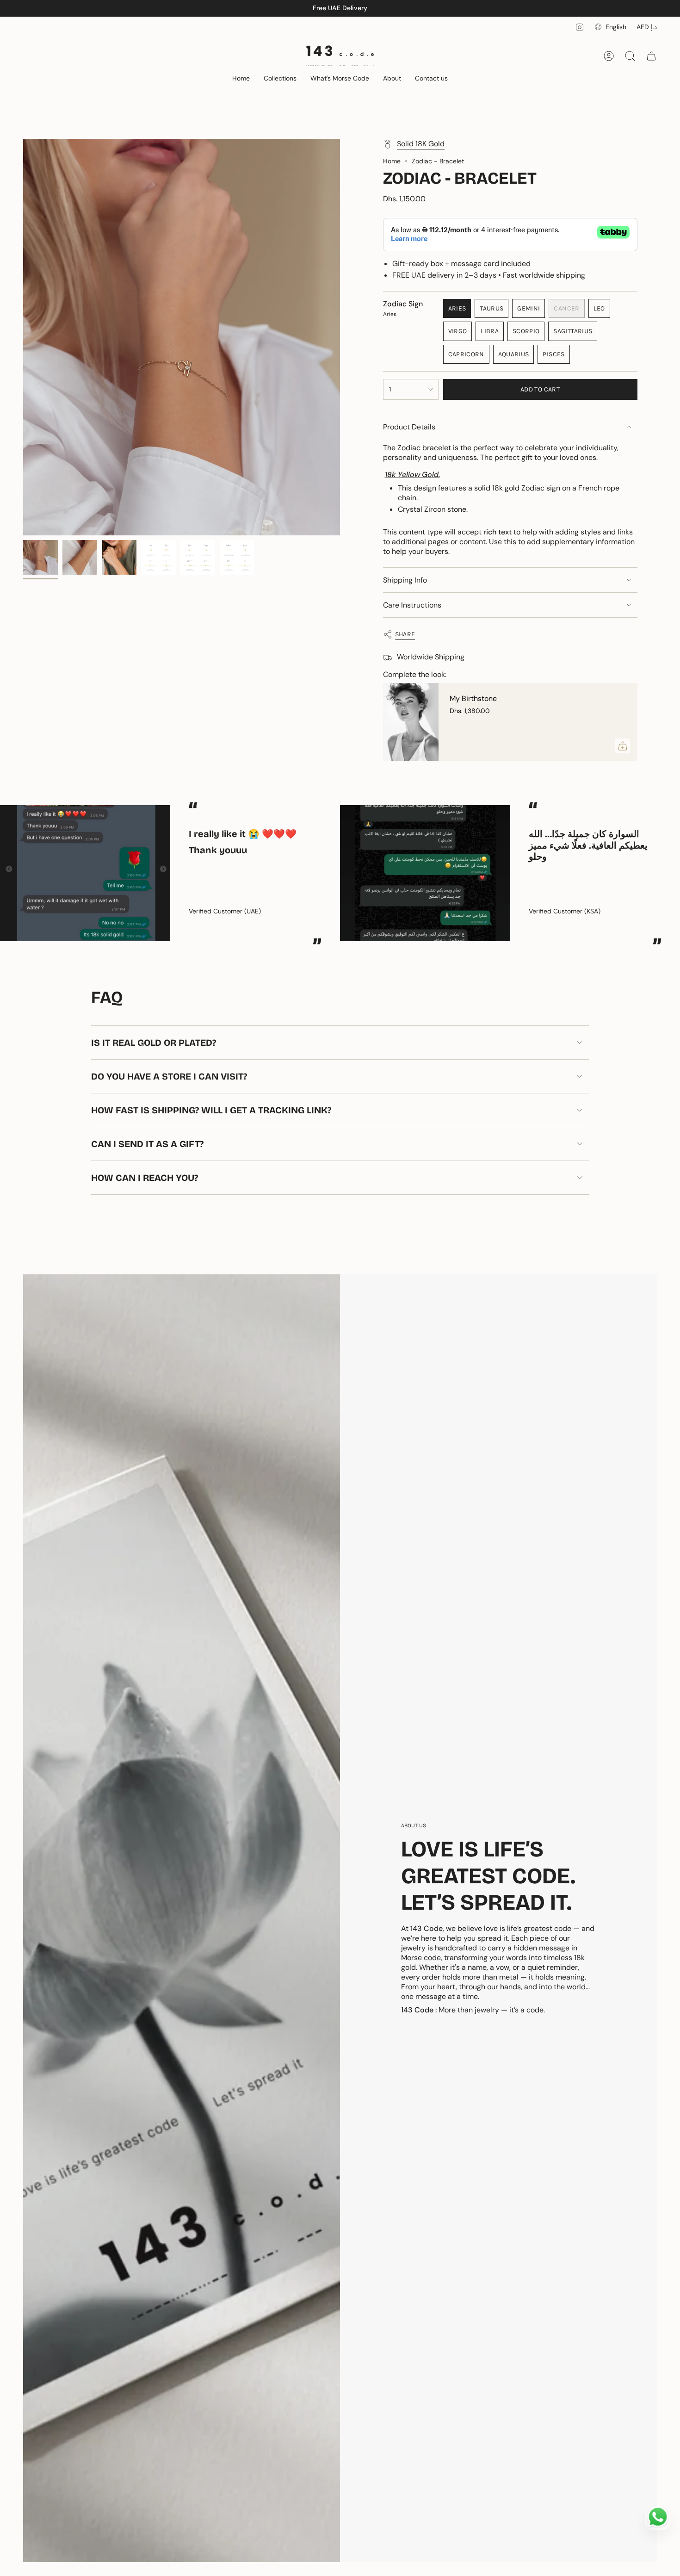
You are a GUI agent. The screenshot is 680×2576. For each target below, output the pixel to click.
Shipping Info (405, 580)
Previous (23, 337)
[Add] (623, 746)
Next (666, 873)
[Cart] (651, 56)
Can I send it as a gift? (147, 1144)
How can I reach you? (145, 1178)
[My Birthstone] (411, 722)
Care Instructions (412, 605)
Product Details (409, 427)
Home (392, 161)
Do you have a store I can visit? (169, 1076)
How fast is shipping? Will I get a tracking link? (211, 1110)
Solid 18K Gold (421, 144)
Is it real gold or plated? (154, 1043)
